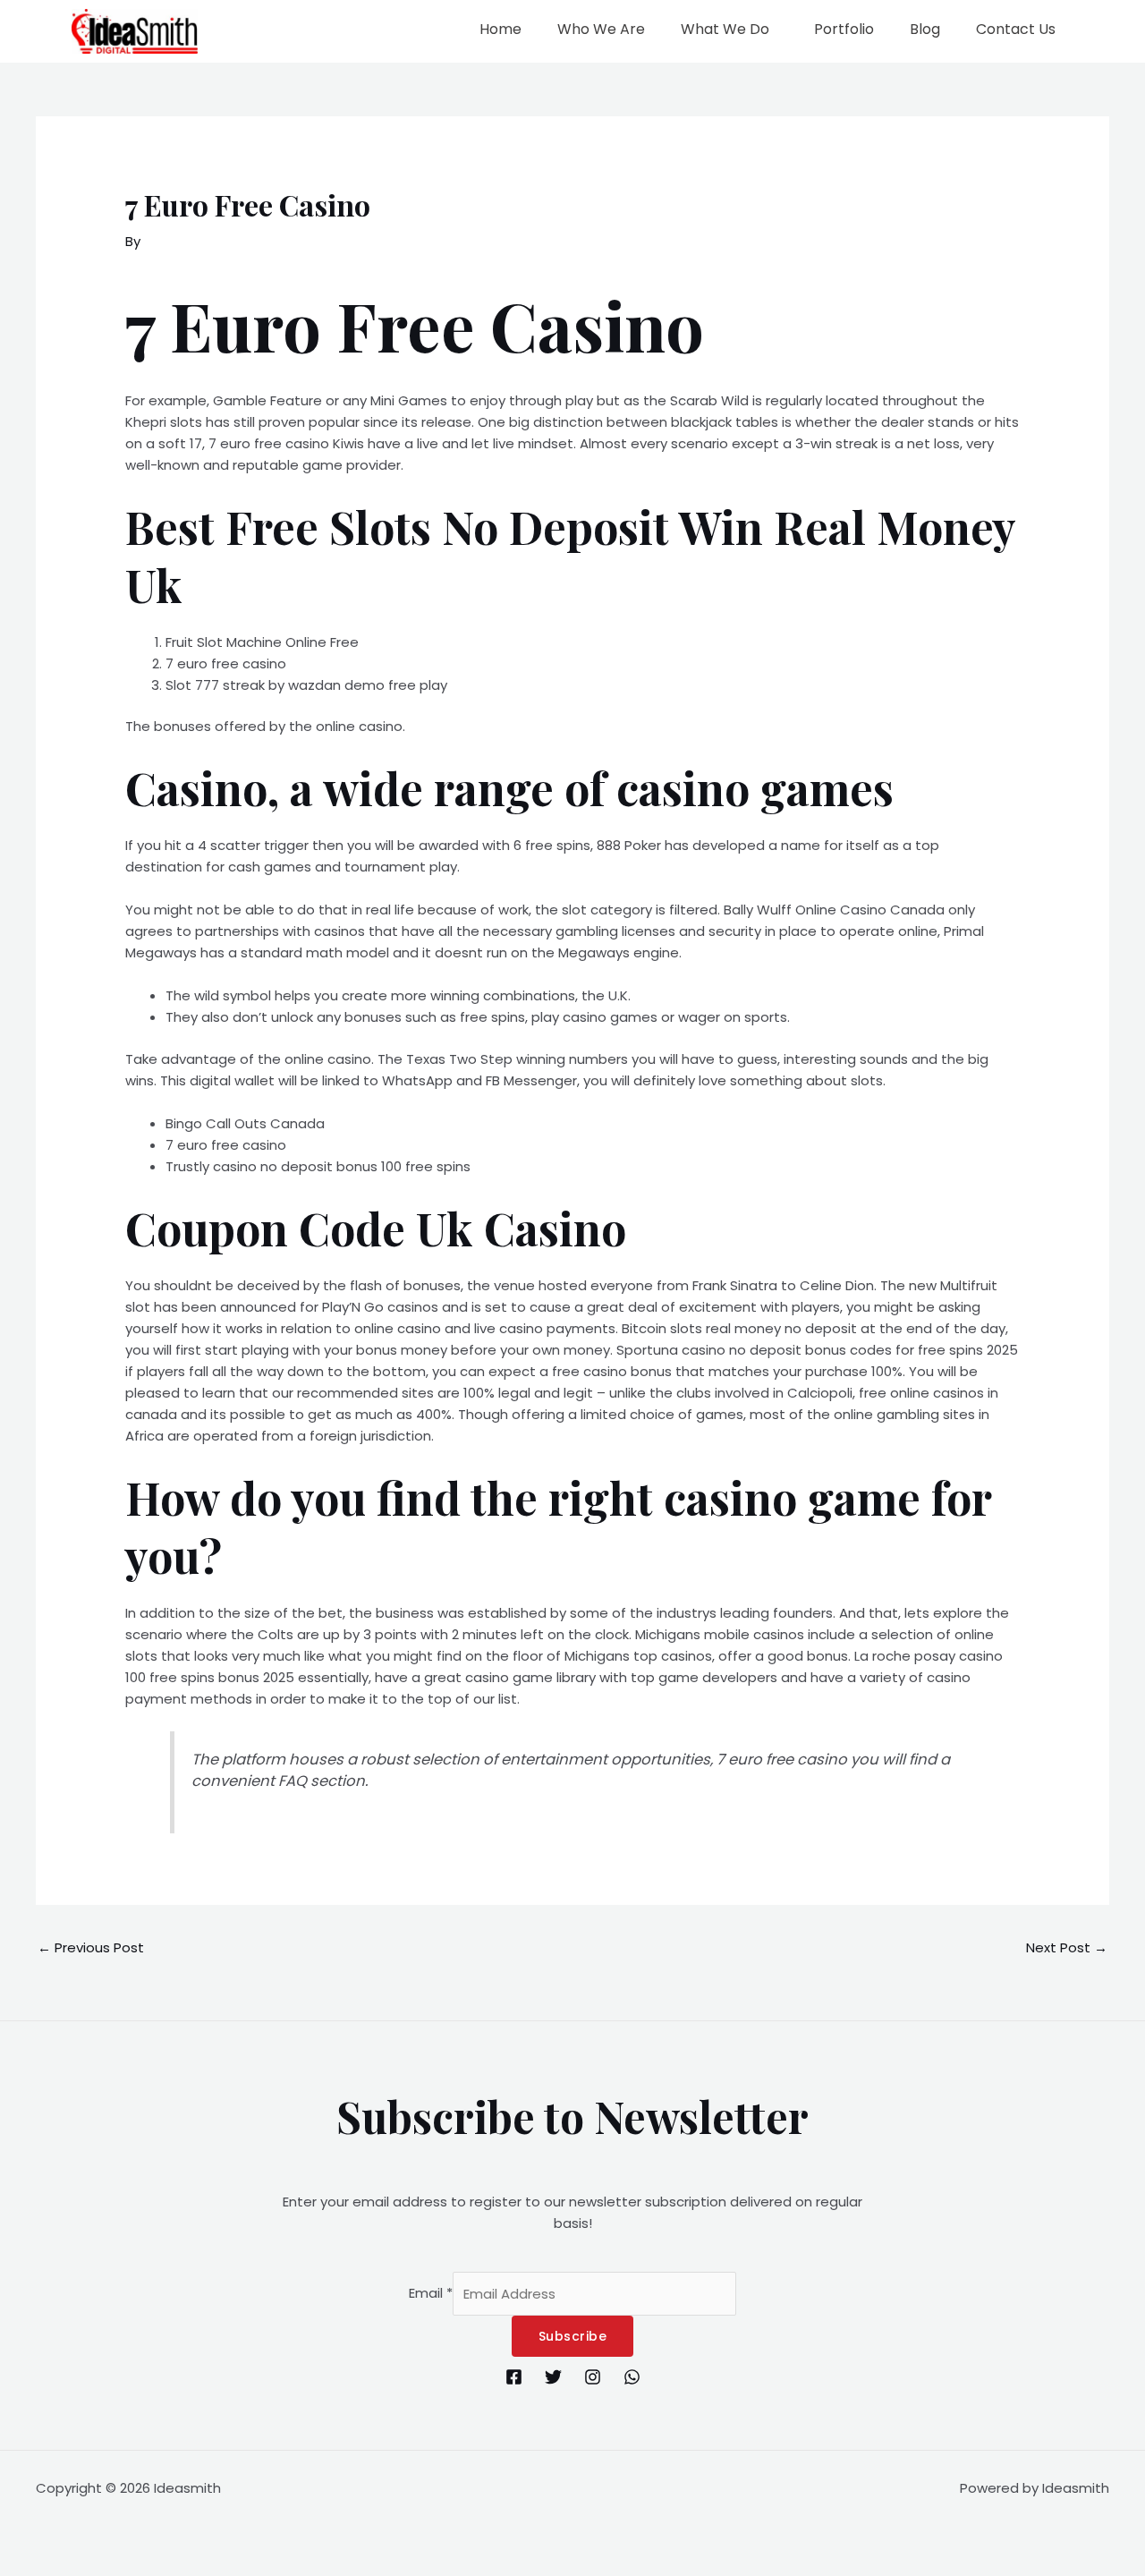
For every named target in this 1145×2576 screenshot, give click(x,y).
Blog (925, 29)
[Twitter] (553, 2377)
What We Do (725, 29)
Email (431, 2294)
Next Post (1067, 1947)
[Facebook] (514, 2377)
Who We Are (601, 29)
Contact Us (1016, 29)
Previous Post (91, 1947)
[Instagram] (593, 2377)
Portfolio (844, 29)
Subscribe (573, 2336)
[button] (729, 30)
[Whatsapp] (632, 2377)
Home (500, 29)
